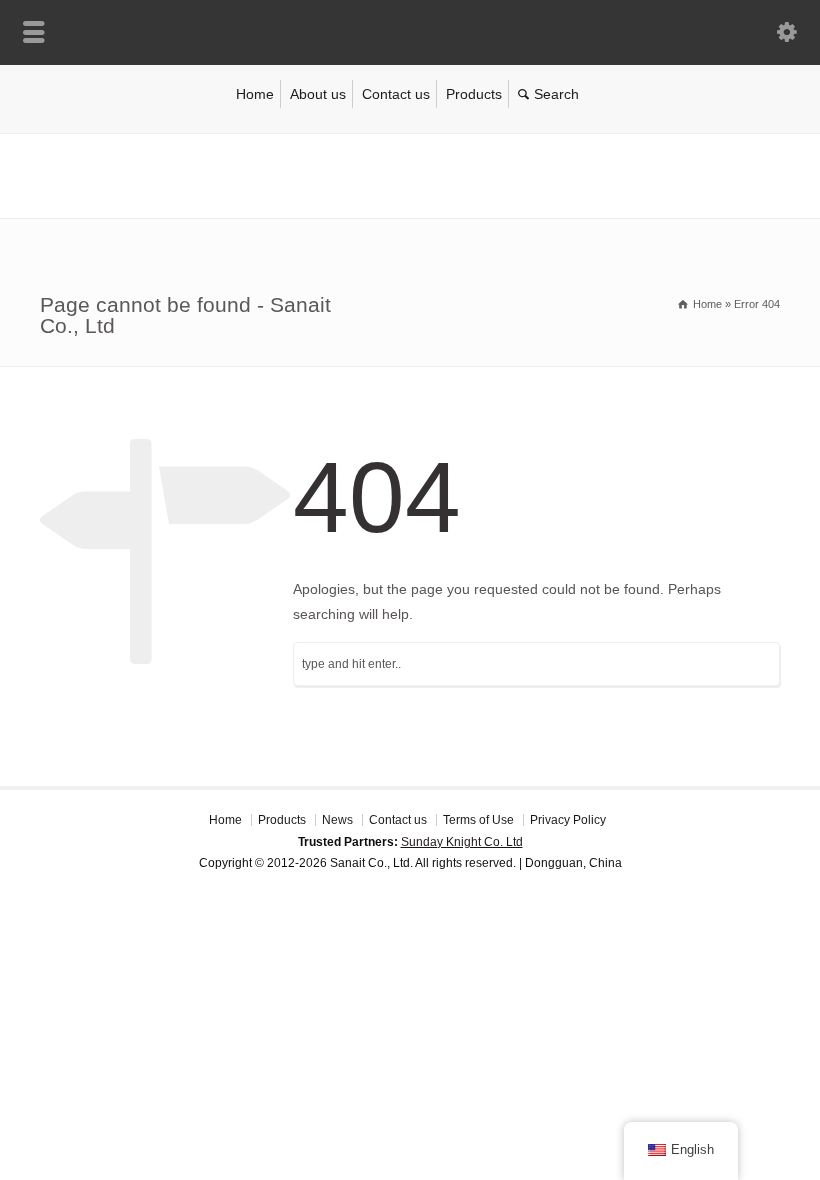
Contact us (396, 94)
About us (318, 94)
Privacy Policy (568, 820)
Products (474, 94)
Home (255, 94)
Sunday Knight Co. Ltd (462, 842)
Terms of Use (478, 820)
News (337, 820)
